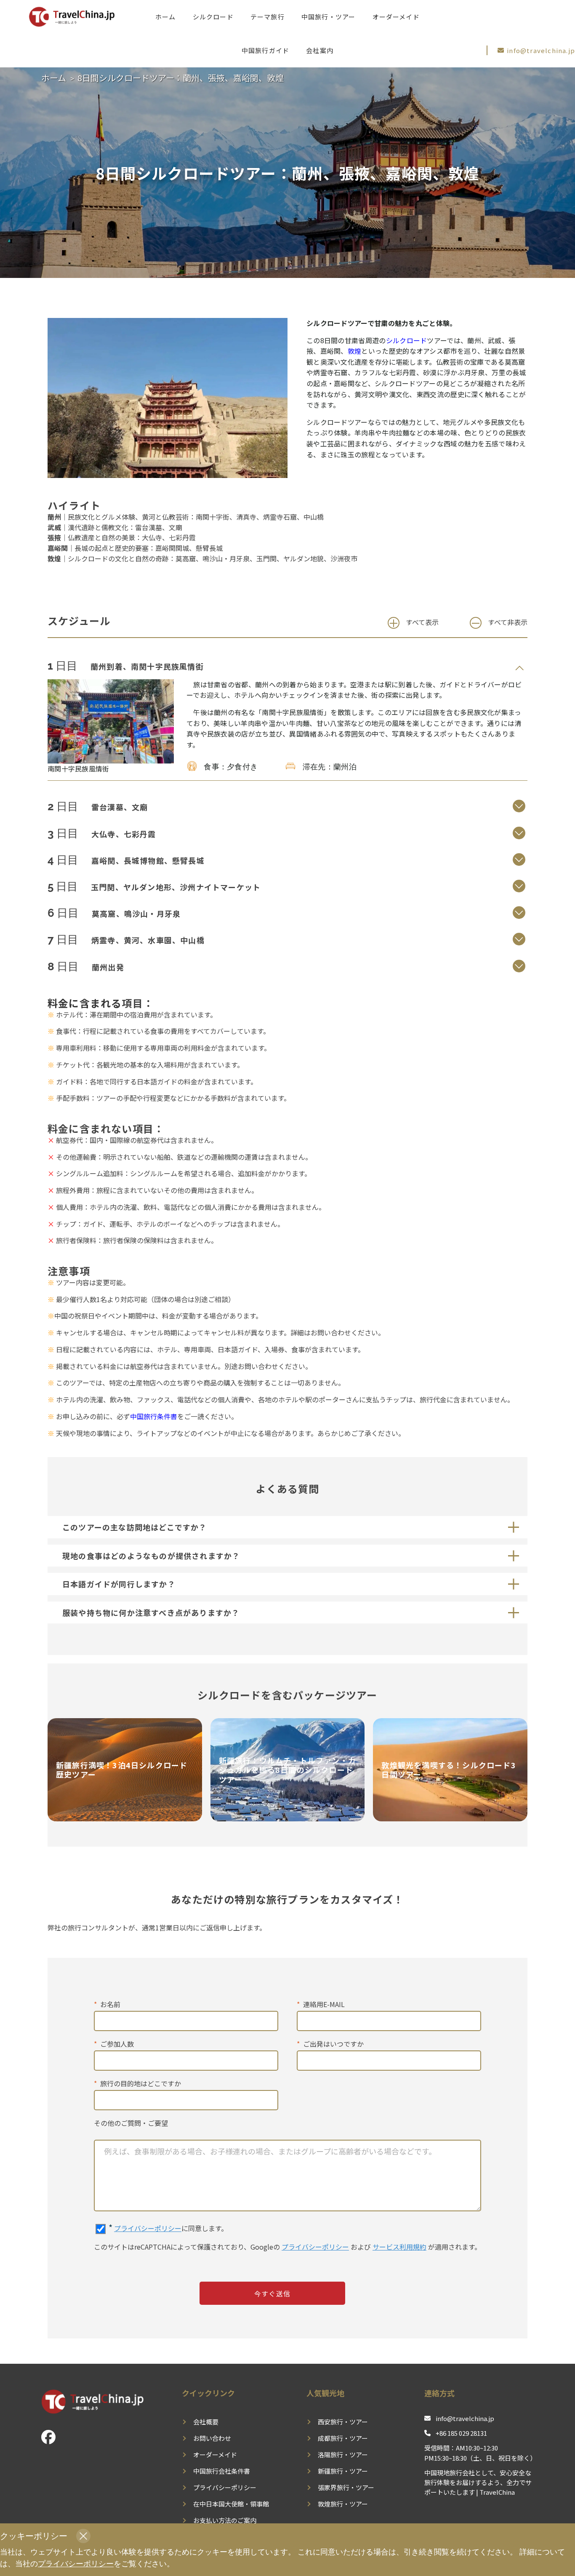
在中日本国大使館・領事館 (231, 2504)
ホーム (166, 17)
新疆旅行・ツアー (343, 2471)
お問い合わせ (212, 2438)
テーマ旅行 (268, 17)
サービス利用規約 (399, 2247)
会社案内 (320, 50)
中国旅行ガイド (265, 50)
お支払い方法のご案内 (225, 2520)
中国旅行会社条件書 (222, 2471)
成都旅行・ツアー (343, 2438)
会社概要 (206, 2422)
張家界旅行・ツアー (346, 2487)
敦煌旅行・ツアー (343, 2504)
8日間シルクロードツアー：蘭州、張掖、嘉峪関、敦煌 (181, 78)
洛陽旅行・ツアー (343, 2455)
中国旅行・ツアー (329, 17)
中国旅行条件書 (154, 1416)
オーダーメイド (396, 17)
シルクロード (213, 17)
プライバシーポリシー (148, 2228)
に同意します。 (168, 2228)
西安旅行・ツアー (343, 2422)
